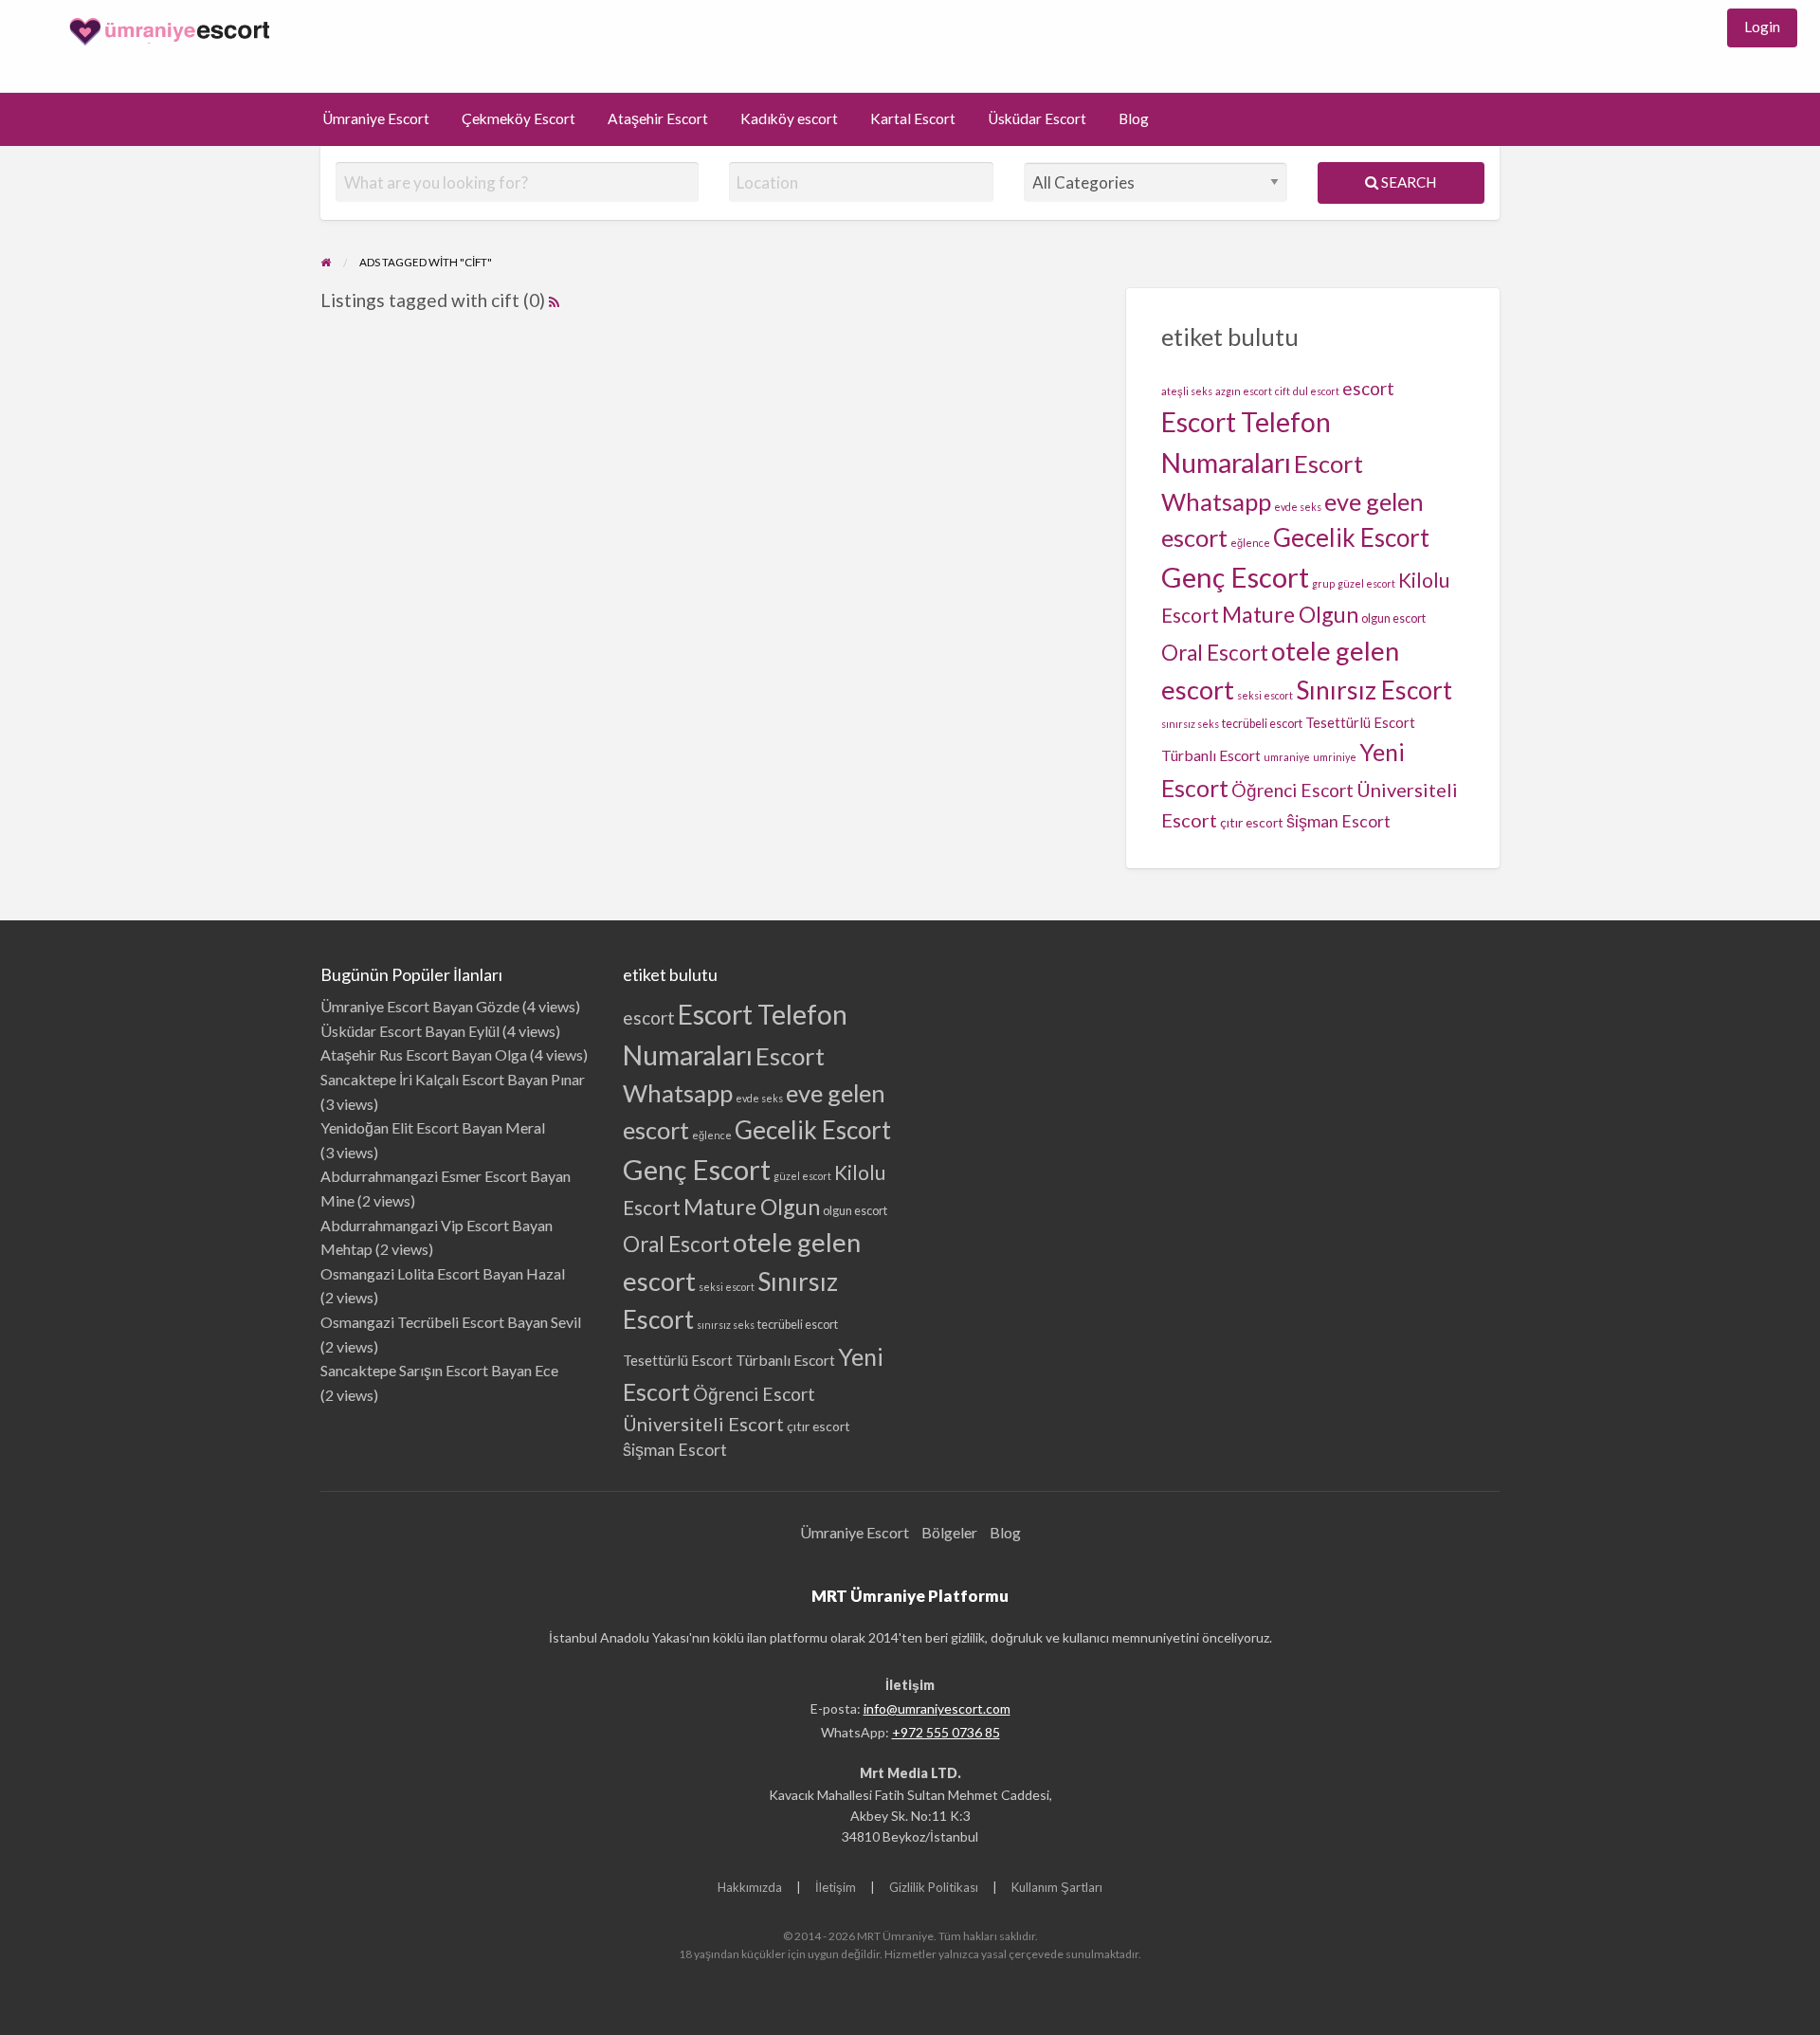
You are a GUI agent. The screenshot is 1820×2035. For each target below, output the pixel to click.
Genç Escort (1235, 577)
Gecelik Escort (1351, 537)
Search (1407, 182)
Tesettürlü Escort (1360, 722)
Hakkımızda (750, 1887)
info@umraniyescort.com (937, 1708)
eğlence (1250, 543)
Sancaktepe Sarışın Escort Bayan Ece (439, 1370)
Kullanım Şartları (1057, 1887)
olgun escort (1393, 618)
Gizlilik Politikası (934, 1887)
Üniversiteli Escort (703, 1424)
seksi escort (1265, 695)
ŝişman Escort (1338, 821)
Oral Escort (1215, 653)
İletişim (836, 1887)
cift (1283, 391)
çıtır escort (1252, 822)
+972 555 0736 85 (946, 1732)
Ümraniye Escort (376, 118)
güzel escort (1366, 583)
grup (1323, 583)
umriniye (1335, 757)
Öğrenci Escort (1292, 790)
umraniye (1287, 757)
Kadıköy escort (789, 118)
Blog (1134, 118)
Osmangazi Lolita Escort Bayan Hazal (443, 1273)
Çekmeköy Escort (519, 118)
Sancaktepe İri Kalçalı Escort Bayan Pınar (453, 1079)
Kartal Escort (913, 118)
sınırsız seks (1190, 724)
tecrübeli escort (1262, 724)
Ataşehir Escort (658, 118)
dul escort (1316, 391)
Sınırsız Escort (1374, 690)
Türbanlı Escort (1211, 755)
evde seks (1298, 507)
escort (1368, 388)
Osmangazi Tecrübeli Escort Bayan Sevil (451, 1322)
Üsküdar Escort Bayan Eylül (410, 1031)
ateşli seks (1187, 391)
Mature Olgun (1290, 614)
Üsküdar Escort (1037, 118)
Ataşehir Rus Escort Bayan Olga (424, 1054)
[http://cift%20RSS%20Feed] (554, 300)
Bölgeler (949, 1532)
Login (1762, 27)
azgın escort (1244, 391)
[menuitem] (1762, 28)
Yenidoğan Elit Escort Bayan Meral (433, 1127)
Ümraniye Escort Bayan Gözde (420, 1006)
